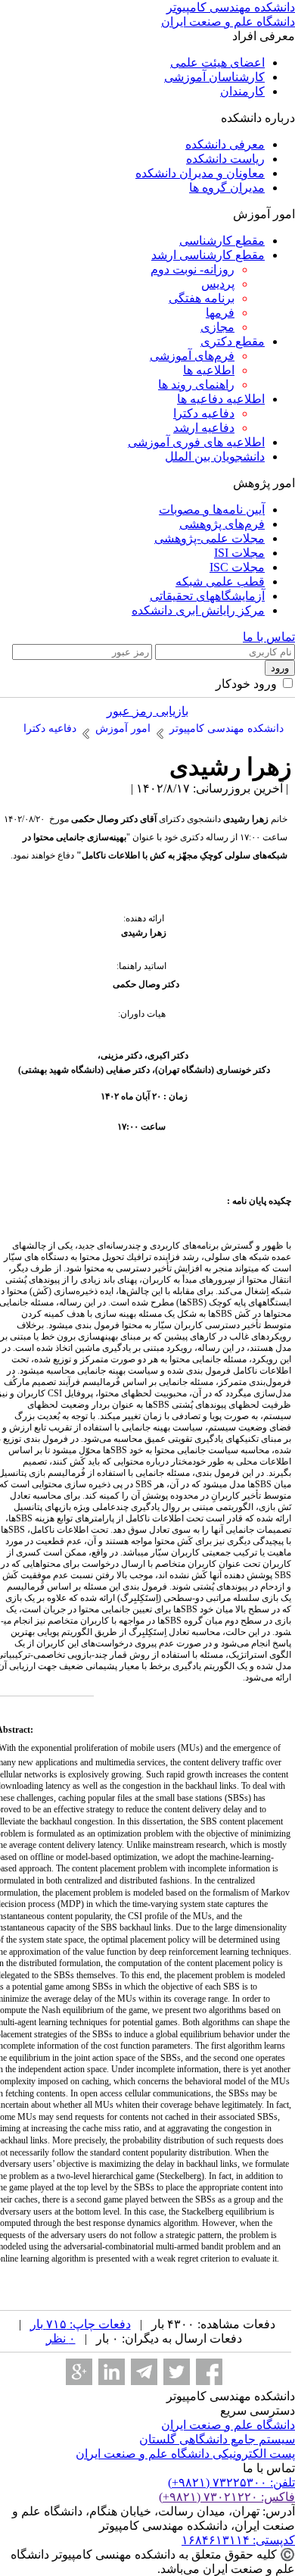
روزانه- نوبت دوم (193, 269)
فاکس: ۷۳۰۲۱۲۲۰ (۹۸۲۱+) (227, 2497)
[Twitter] (177, 2372)
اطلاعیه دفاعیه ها (221, 399)
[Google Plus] (79, 2372)
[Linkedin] (112, 2372)
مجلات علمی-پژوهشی (210, 538)
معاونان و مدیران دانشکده (200, 173)
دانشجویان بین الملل (215, 456)
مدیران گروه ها (227, 188)
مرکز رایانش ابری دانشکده (198, 610)
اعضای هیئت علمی (217, 63)
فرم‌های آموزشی (192, 356)
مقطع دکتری (233, 341)
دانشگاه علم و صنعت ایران (228, 2425)
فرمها (220, 313)
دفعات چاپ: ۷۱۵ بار (81, 2324)
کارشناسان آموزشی (214, 77)
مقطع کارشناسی (222, 241)
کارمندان (242, 91)
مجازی (217, 327)
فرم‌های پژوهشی (222, 524)
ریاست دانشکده (225, 159)
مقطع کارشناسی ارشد (208, 255)
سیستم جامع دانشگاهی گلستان (217, 2439)
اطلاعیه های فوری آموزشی (196, 442)
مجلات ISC (237, 567)
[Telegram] (144, 2372)
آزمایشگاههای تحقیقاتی (207, 596)
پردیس (218, 284)
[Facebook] (209, 2372)
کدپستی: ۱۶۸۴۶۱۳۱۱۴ (238, 2540)
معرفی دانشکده (225, 144)
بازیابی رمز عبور (147, 711)
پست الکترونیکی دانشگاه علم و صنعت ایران (185, 2454)
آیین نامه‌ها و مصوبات (212, 510)
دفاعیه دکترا (204, 413)
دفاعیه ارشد (204, 428)
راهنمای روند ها (196, 385)
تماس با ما (269, 637)
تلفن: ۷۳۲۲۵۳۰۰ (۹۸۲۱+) (231, 2482)
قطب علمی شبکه (220, 581)
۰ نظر (61, 2338)
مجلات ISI (239, 553)
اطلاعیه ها (209, 370)
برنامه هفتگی (202, 298)
